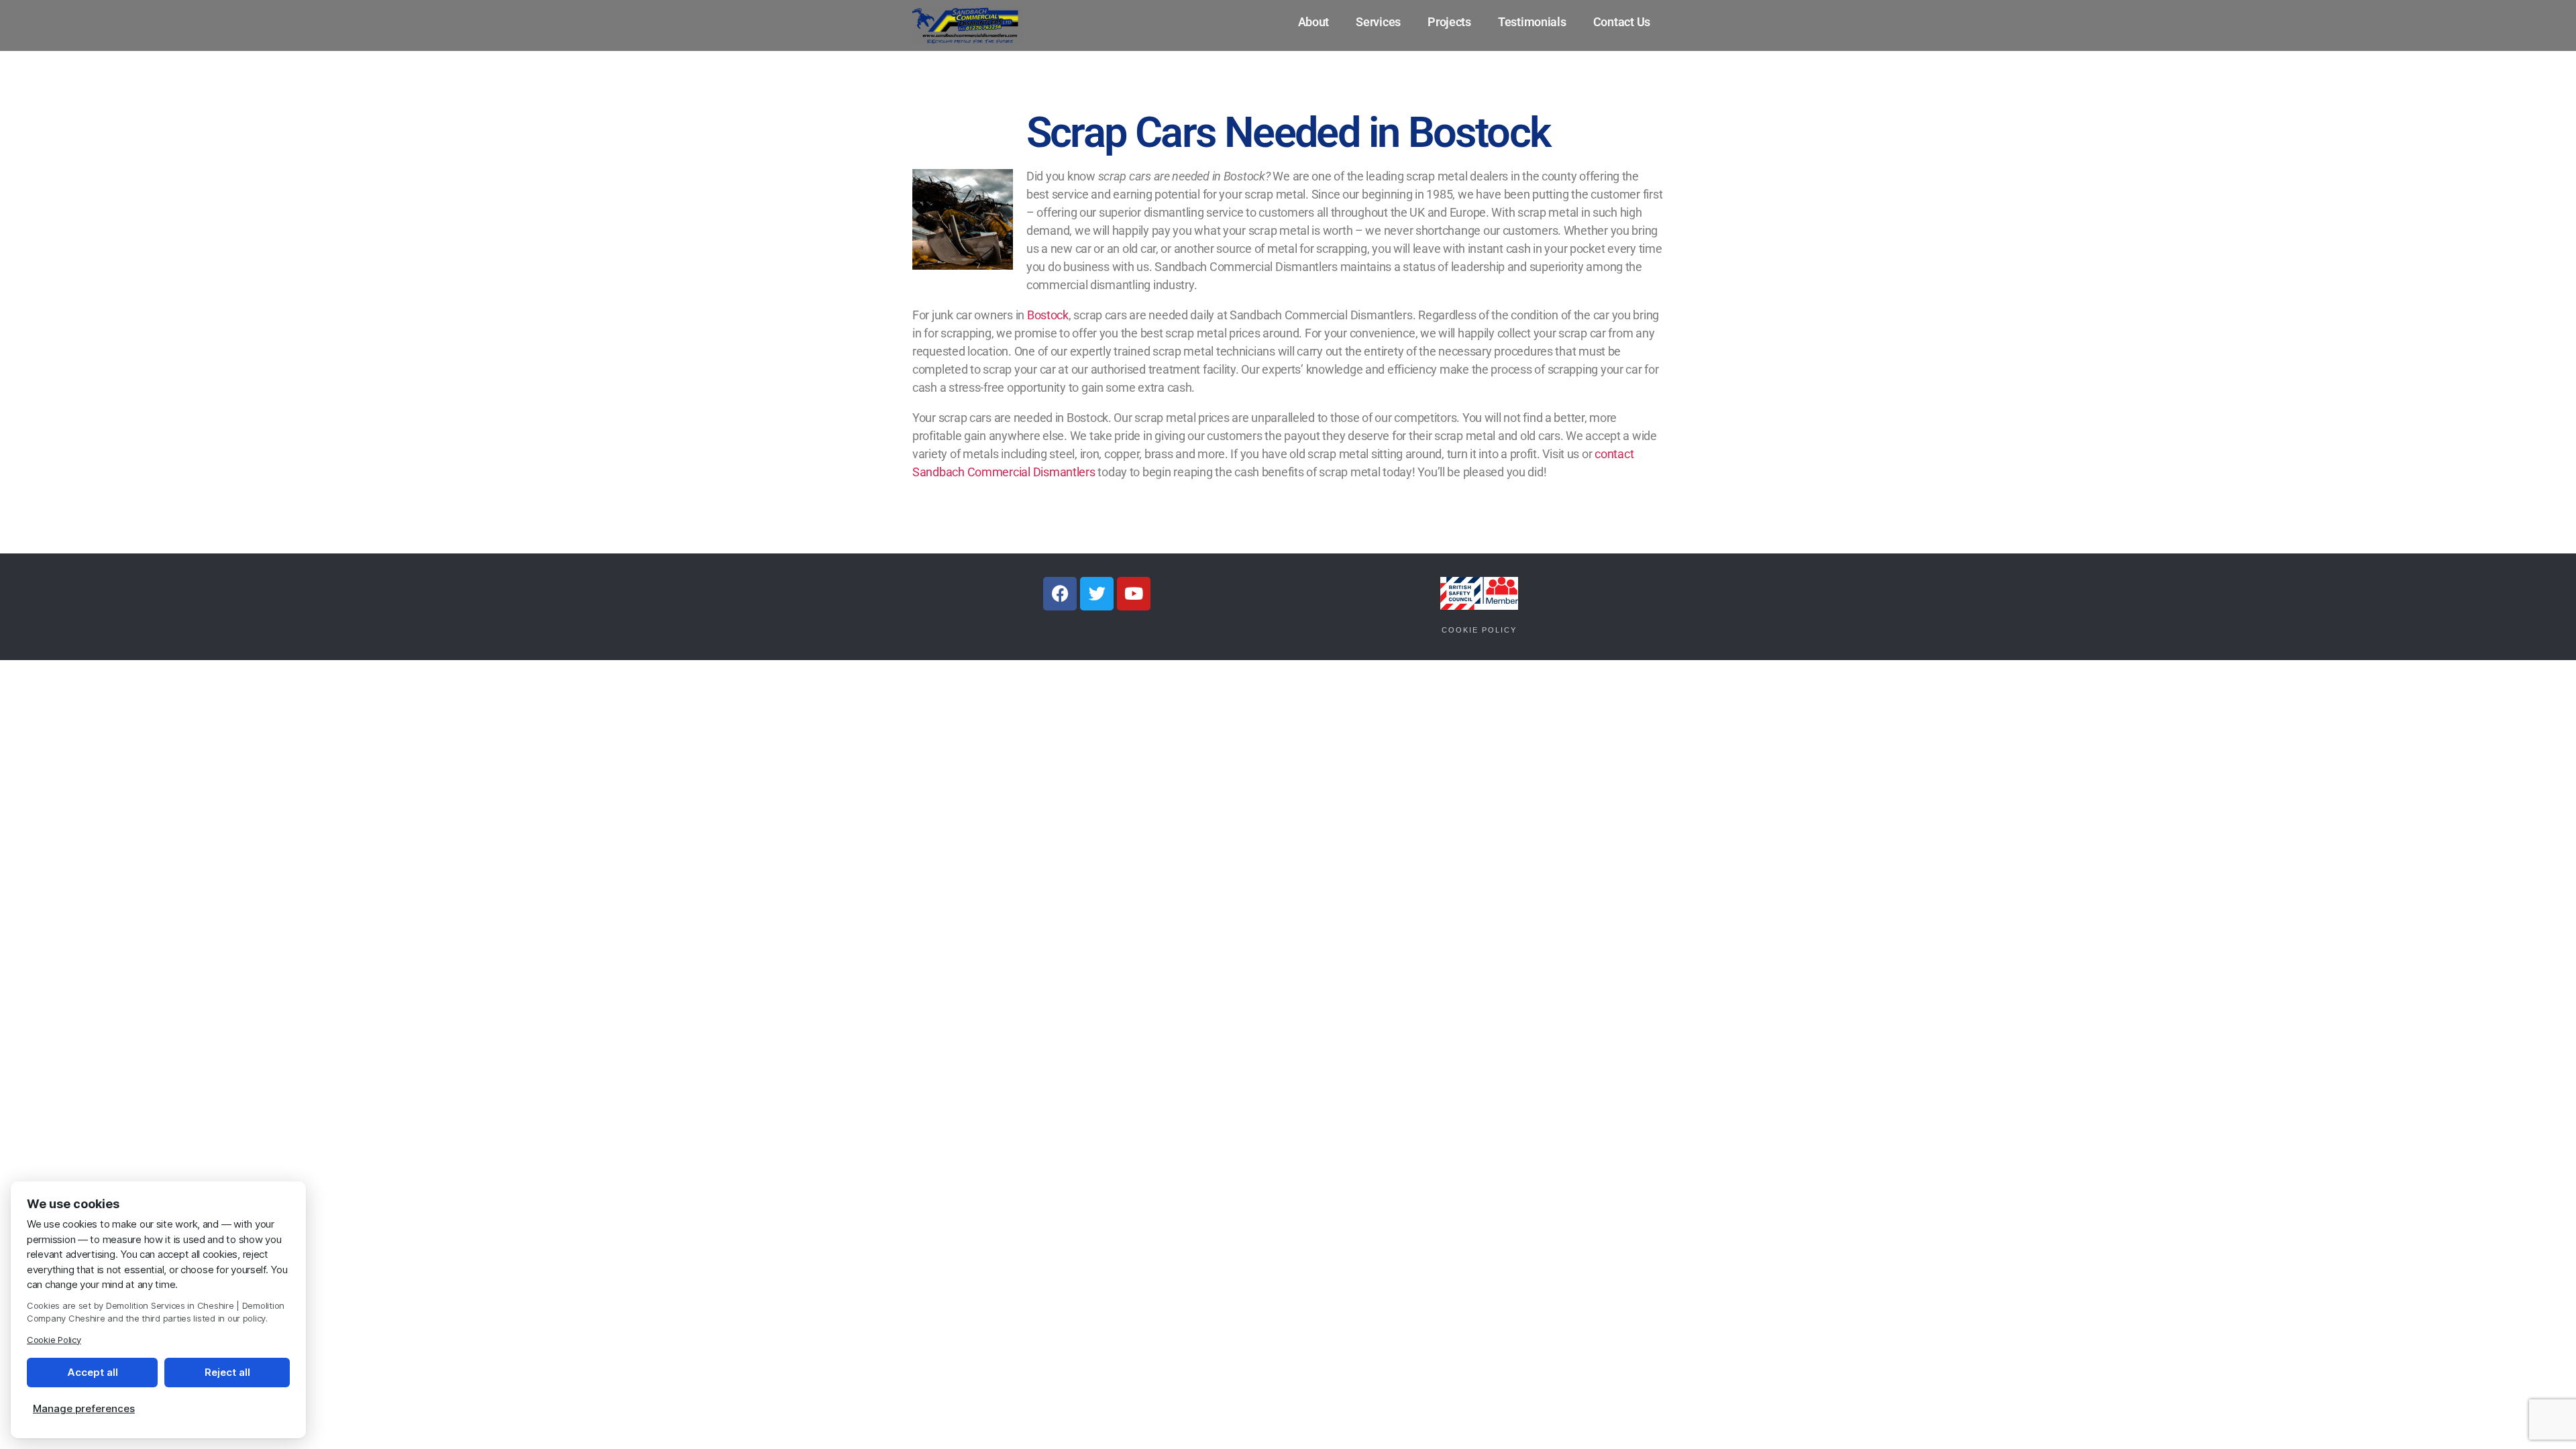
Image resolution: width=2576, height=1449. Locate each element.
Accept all (93, 1372)
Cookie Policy (1479, 630)
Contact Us (1622, 22)
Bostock (1048, 315)
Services (1378, 22)
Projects (1449, 22)
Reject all (227, 1372)
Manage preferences (84, 1408)
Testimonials (1532, 22)
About (1314, 22)
